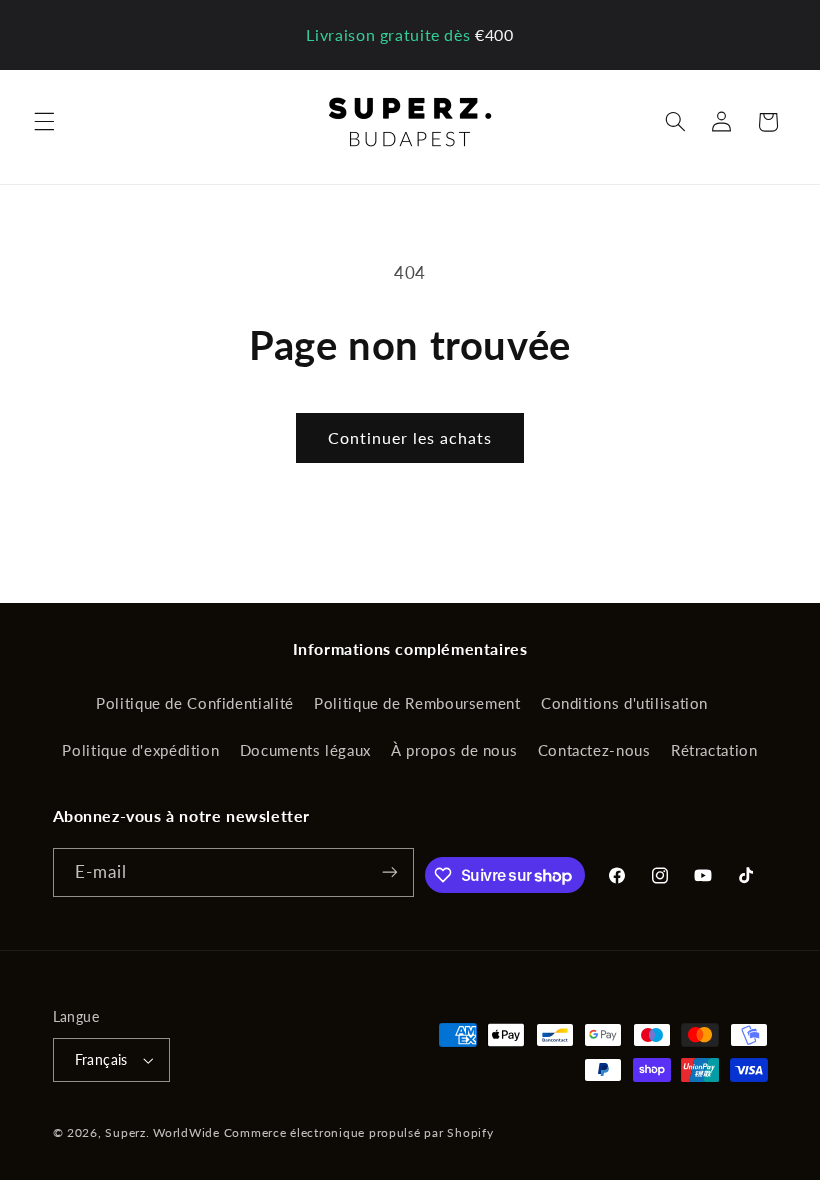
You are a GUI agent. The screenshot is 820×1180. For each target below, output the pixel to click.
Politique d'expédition (140, 750)
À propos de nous (454, 750)
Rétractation (714, 750)
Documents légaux (305, 750)
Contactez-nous (594, 750)
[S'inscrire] (390, 872)
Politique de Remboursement (417, 703)
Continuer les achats (410, 437)
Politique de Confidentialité (195, 703)
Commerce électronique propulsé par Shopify (359, 1132)
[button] (44, 122)
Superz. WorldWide (162, 1132)
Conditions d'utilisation (624, 703)
